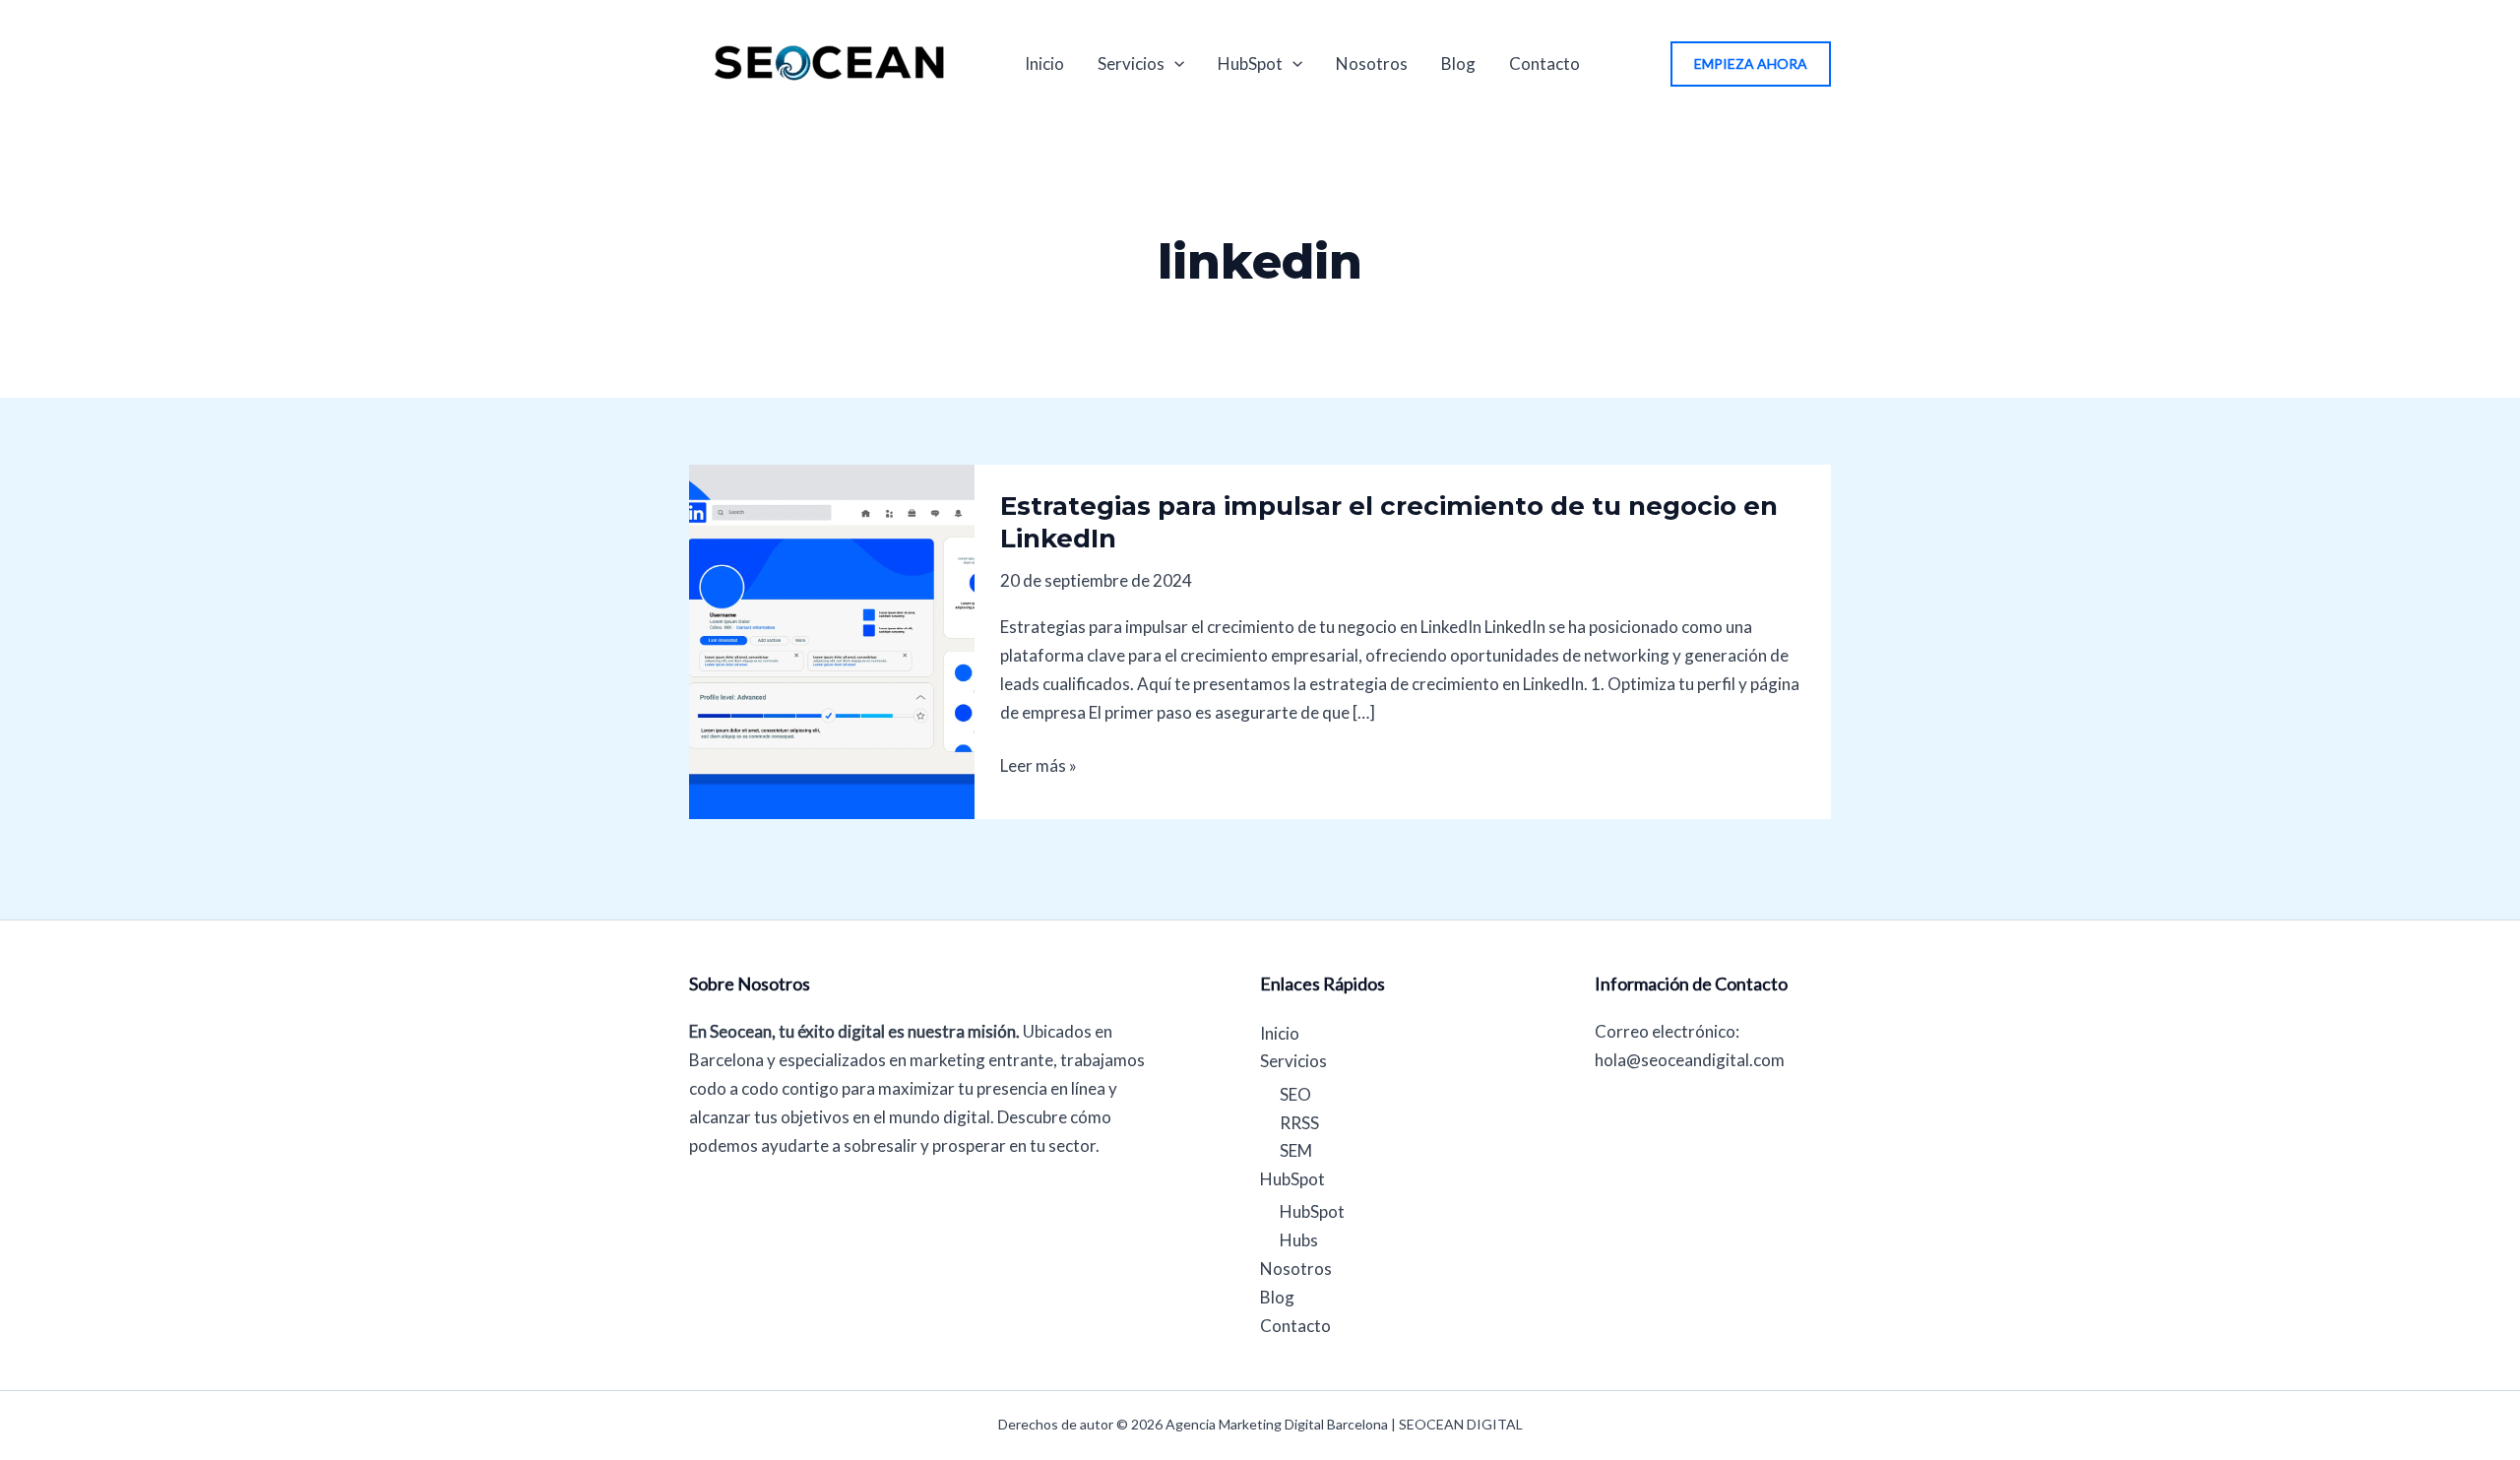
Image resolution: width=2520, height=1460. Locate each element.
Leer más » (1039, 764)
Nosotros (1372, 63)
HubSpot (1250, 63)
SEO (1295, 1094)
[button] (1751, 64)
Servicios (1131, 63)
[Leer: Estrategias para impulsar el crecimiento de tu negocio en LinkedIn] (832, 639)
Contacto (1544, 63)
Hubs (1299, 1240)
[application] (1174, 64)
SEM (1296, 1150)
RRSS (1299, 1123)
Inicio (1044, 63)
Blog (1458, 63)
